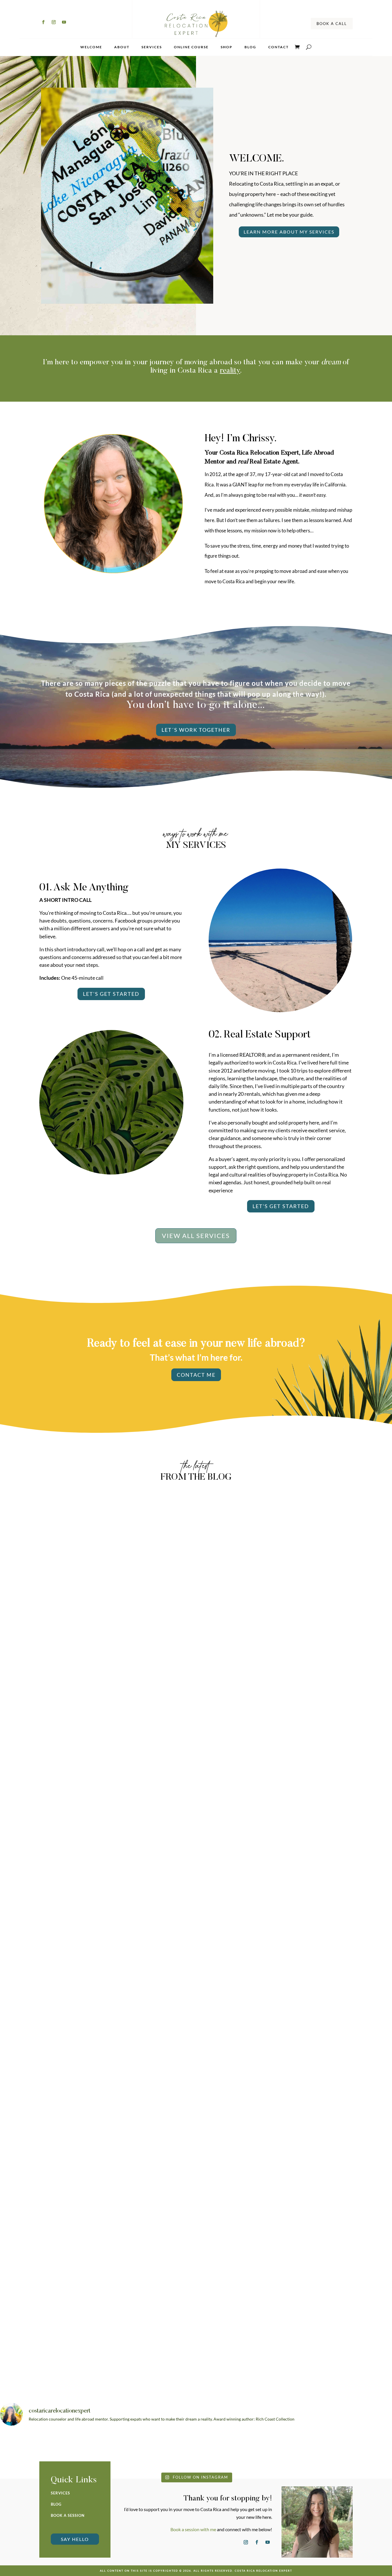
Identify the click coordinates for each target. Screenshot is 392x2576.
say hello (75, 2539)
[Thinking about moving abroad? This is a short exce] (229, 2450)
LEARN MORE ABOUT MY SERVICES (289, 232)
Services (152, 47)
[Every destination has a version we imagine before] (295, 2450)
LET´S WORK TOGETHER (196, 730)
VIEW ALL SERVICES (196, 1236)
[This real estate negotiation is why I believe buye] (361, 2450)
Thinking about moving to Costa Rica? (196, 1735)
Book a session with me (193, 2529)
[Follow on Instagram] (54, 22)
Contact (279, 47)
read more (196, 1763)
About (122, 47)
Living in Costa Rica (196, 2042)
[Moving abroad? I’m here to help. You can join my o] (97, 2450)
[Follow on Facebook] (43, 22)
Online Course (191, 47)
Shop (227, 47)
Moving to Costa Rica (196, 1745)
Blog (250, 47)
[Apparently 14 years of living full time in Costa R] (163, 2450)
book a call (332, 24)
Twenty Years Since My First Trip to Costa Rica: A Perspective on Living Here (196, 2329)
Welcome (91, 47)
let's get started (111, 994)
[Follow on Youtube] (64, 22)
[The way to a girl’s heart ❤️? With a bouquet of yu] (31, 2450)
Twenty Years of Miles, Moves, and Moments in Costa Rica (196, 2032)
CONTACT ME (196, 1375)
